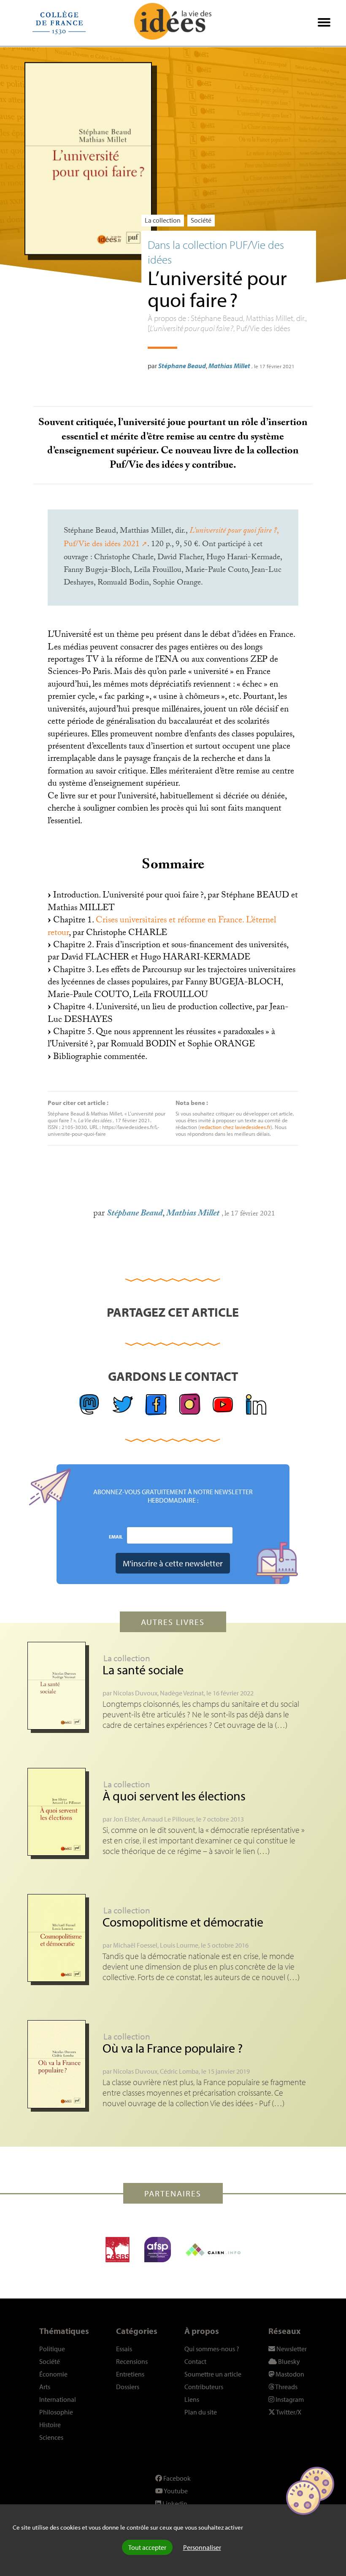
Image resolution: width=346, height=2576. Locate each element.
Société (201, 220)
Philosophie (56, 2412)
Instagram (289, 2399)
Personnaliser (202, 2547)
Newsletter (291, 2349)
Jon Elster (126, 1819)
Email (116, 1536)
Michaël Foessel (135, 1945)
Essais (124, 2349)
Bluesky (288, 2361)
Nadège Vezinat (182, 1693)
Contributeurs (204, 2387)
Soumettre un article (213, 2374)
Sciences (51, 2437)
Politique (52, 2349)
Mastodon (289, 2374)
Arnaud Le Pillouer (168, 1819)
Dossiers (128, 2387)
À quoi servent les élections (174, 1796)
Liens (192, 2399)
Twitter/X (288, 2412)
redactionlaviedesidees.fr (235, 1127)
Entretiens (130, 2374)
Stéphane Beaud (182, 366)
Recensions (132, 2361)
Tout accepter (147, 2547)
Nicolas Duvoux (135, 1693)
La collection (163, 220)
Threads (286, 2387)
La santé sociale (143, 1670)
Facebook (176, 2478)
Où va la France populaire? (173, 2048)
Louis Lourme (179, 1945)
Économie (53, 2374)
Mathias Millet (229, 366)
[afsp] (158, 2250)
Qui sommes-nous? (212, 2349)
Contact (195, 2361)
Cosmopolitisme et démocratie (183, 1922)
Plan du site (201, 2412)
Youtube (175, 2491)
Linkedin (174, 2503)
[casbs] (118, 2250)
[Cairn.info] (213, 2250)
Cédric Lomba (179, 2071)
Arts (45, 2387)
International (58, 2399)
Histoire (50, 2425)
